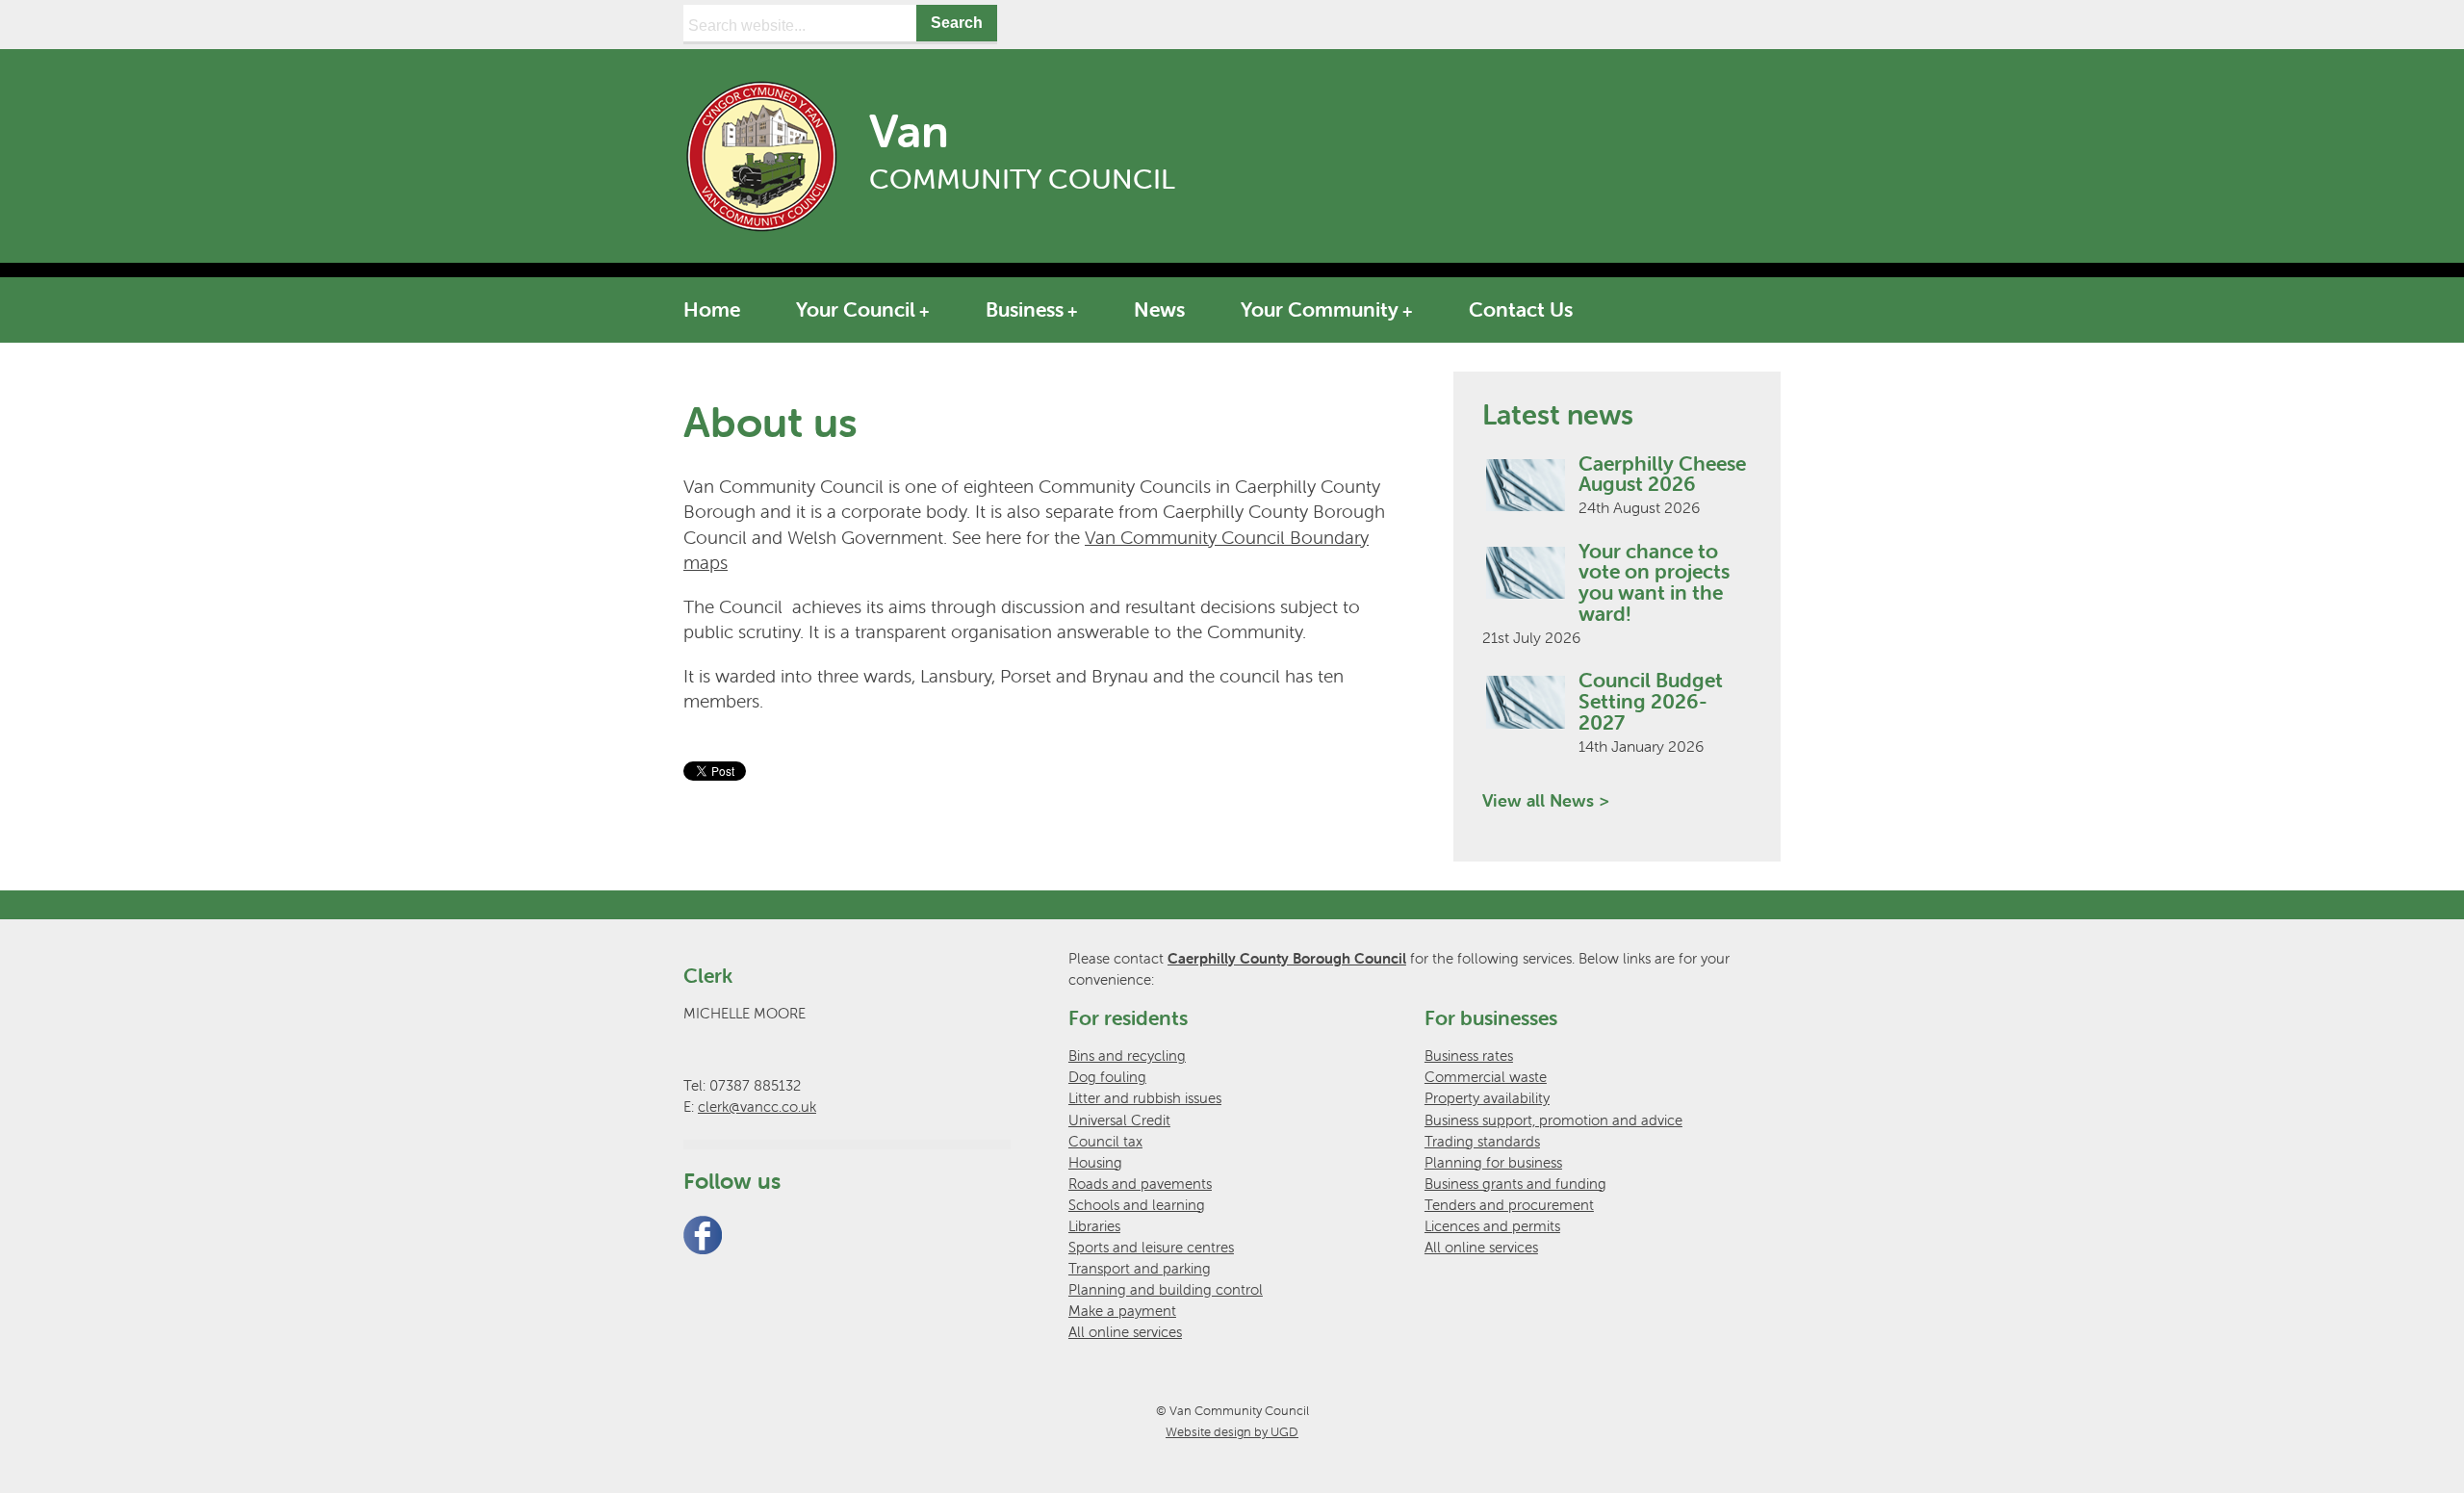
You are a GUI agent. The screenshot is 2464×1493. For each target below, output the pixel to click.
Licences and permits (1492, 1226)
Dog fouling (1107, 1077)
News (1159, 309)
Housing (1095, 1162)
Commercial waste (1486, 1077)
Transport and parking (1140, 1268)
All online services (1125, 1332)
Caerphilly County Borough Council (1287, 958)
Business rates (1469, 1055)
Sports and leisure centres (1151, 1247)
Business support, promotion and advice (1553, 1120)
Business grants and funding (1515, 1184)
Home (712, 309)
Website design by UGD (1232, 1432)
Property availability (1487, 1098)
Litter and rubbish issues (1145, 1098)
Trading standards (1482, 1141)
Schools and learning (1137, 1205)
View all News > (1546, 800)
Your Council (856, 309)
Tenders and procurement (1509, 1205)
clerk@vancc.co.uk (757, 1107)
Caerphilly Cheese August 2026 (1662, 474)
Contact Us (1521, 309)
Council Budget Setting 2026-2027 (1651, 701)
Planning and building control (1166, 1289)
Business (1025, 309)
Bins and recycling (1127, 1055)
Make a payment (1122, 1311)
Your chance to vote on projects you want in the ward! (1654, 582)
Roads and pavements (1140, 1184)
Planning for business (1493, 1162)
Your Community (1320, 309)
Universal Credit (1119, 1120)
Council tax (1105, 1141)
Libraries (1094, 1226)
